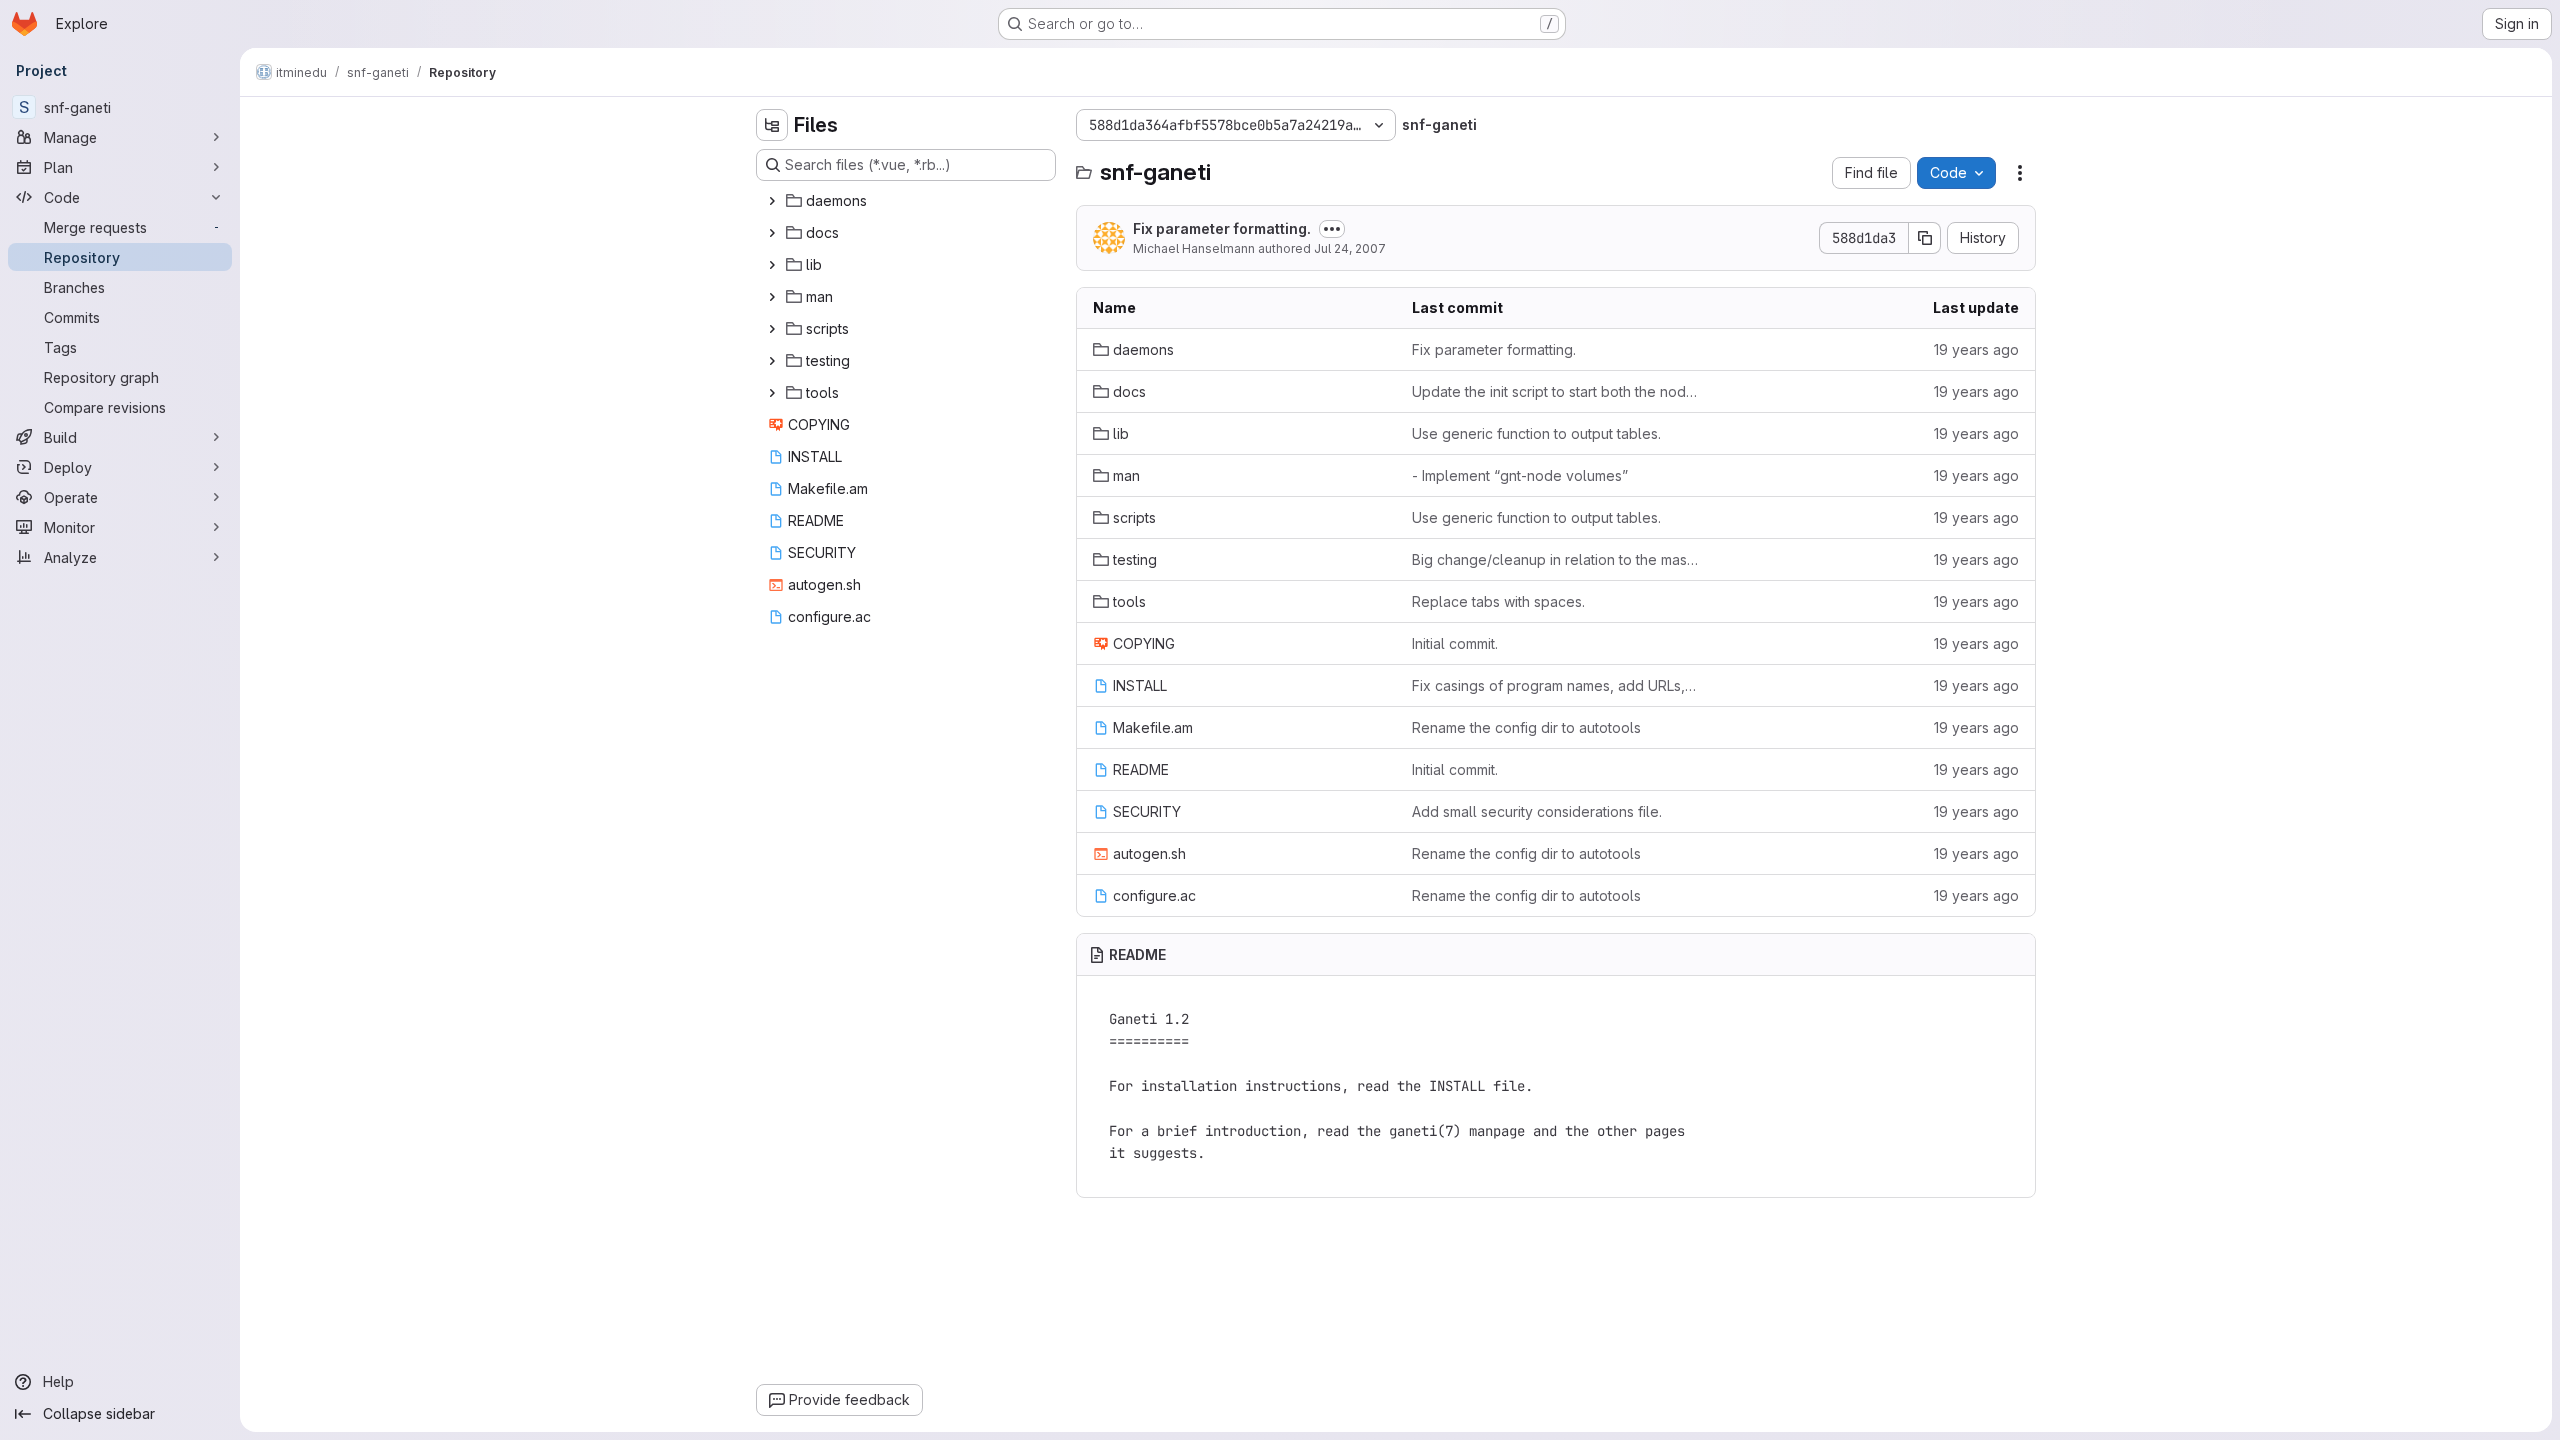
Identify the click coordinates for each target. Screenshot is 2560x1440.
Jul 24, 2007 (1350, 248)
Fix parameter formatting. (1222, 228)
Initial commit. (1455, 643)
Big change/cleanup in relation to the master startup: (1555, 559)
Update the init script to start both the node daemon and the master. (1555, 391)
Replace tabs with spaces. (1498, 601)
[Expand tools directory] (772, 393)
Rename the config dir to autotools (1526, 727)
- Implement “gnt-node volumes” (1520, 475)
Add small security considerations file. (1537, 811)
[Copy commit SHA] (1925, 238)
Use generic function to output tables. (1536, 433)
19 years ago (1976, 349)
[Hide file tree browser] (772, 125)
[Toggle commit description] (1332, 229)
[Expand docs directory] (772, 233)
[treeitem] (908, 201)
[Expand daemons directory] (772, 201)
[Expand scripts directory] (772, 329)
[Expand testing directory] (772, 361)
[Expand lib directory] (772, 265)
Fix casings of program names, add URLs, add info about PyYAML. (1555, 685)
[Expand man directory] (772, 297)
